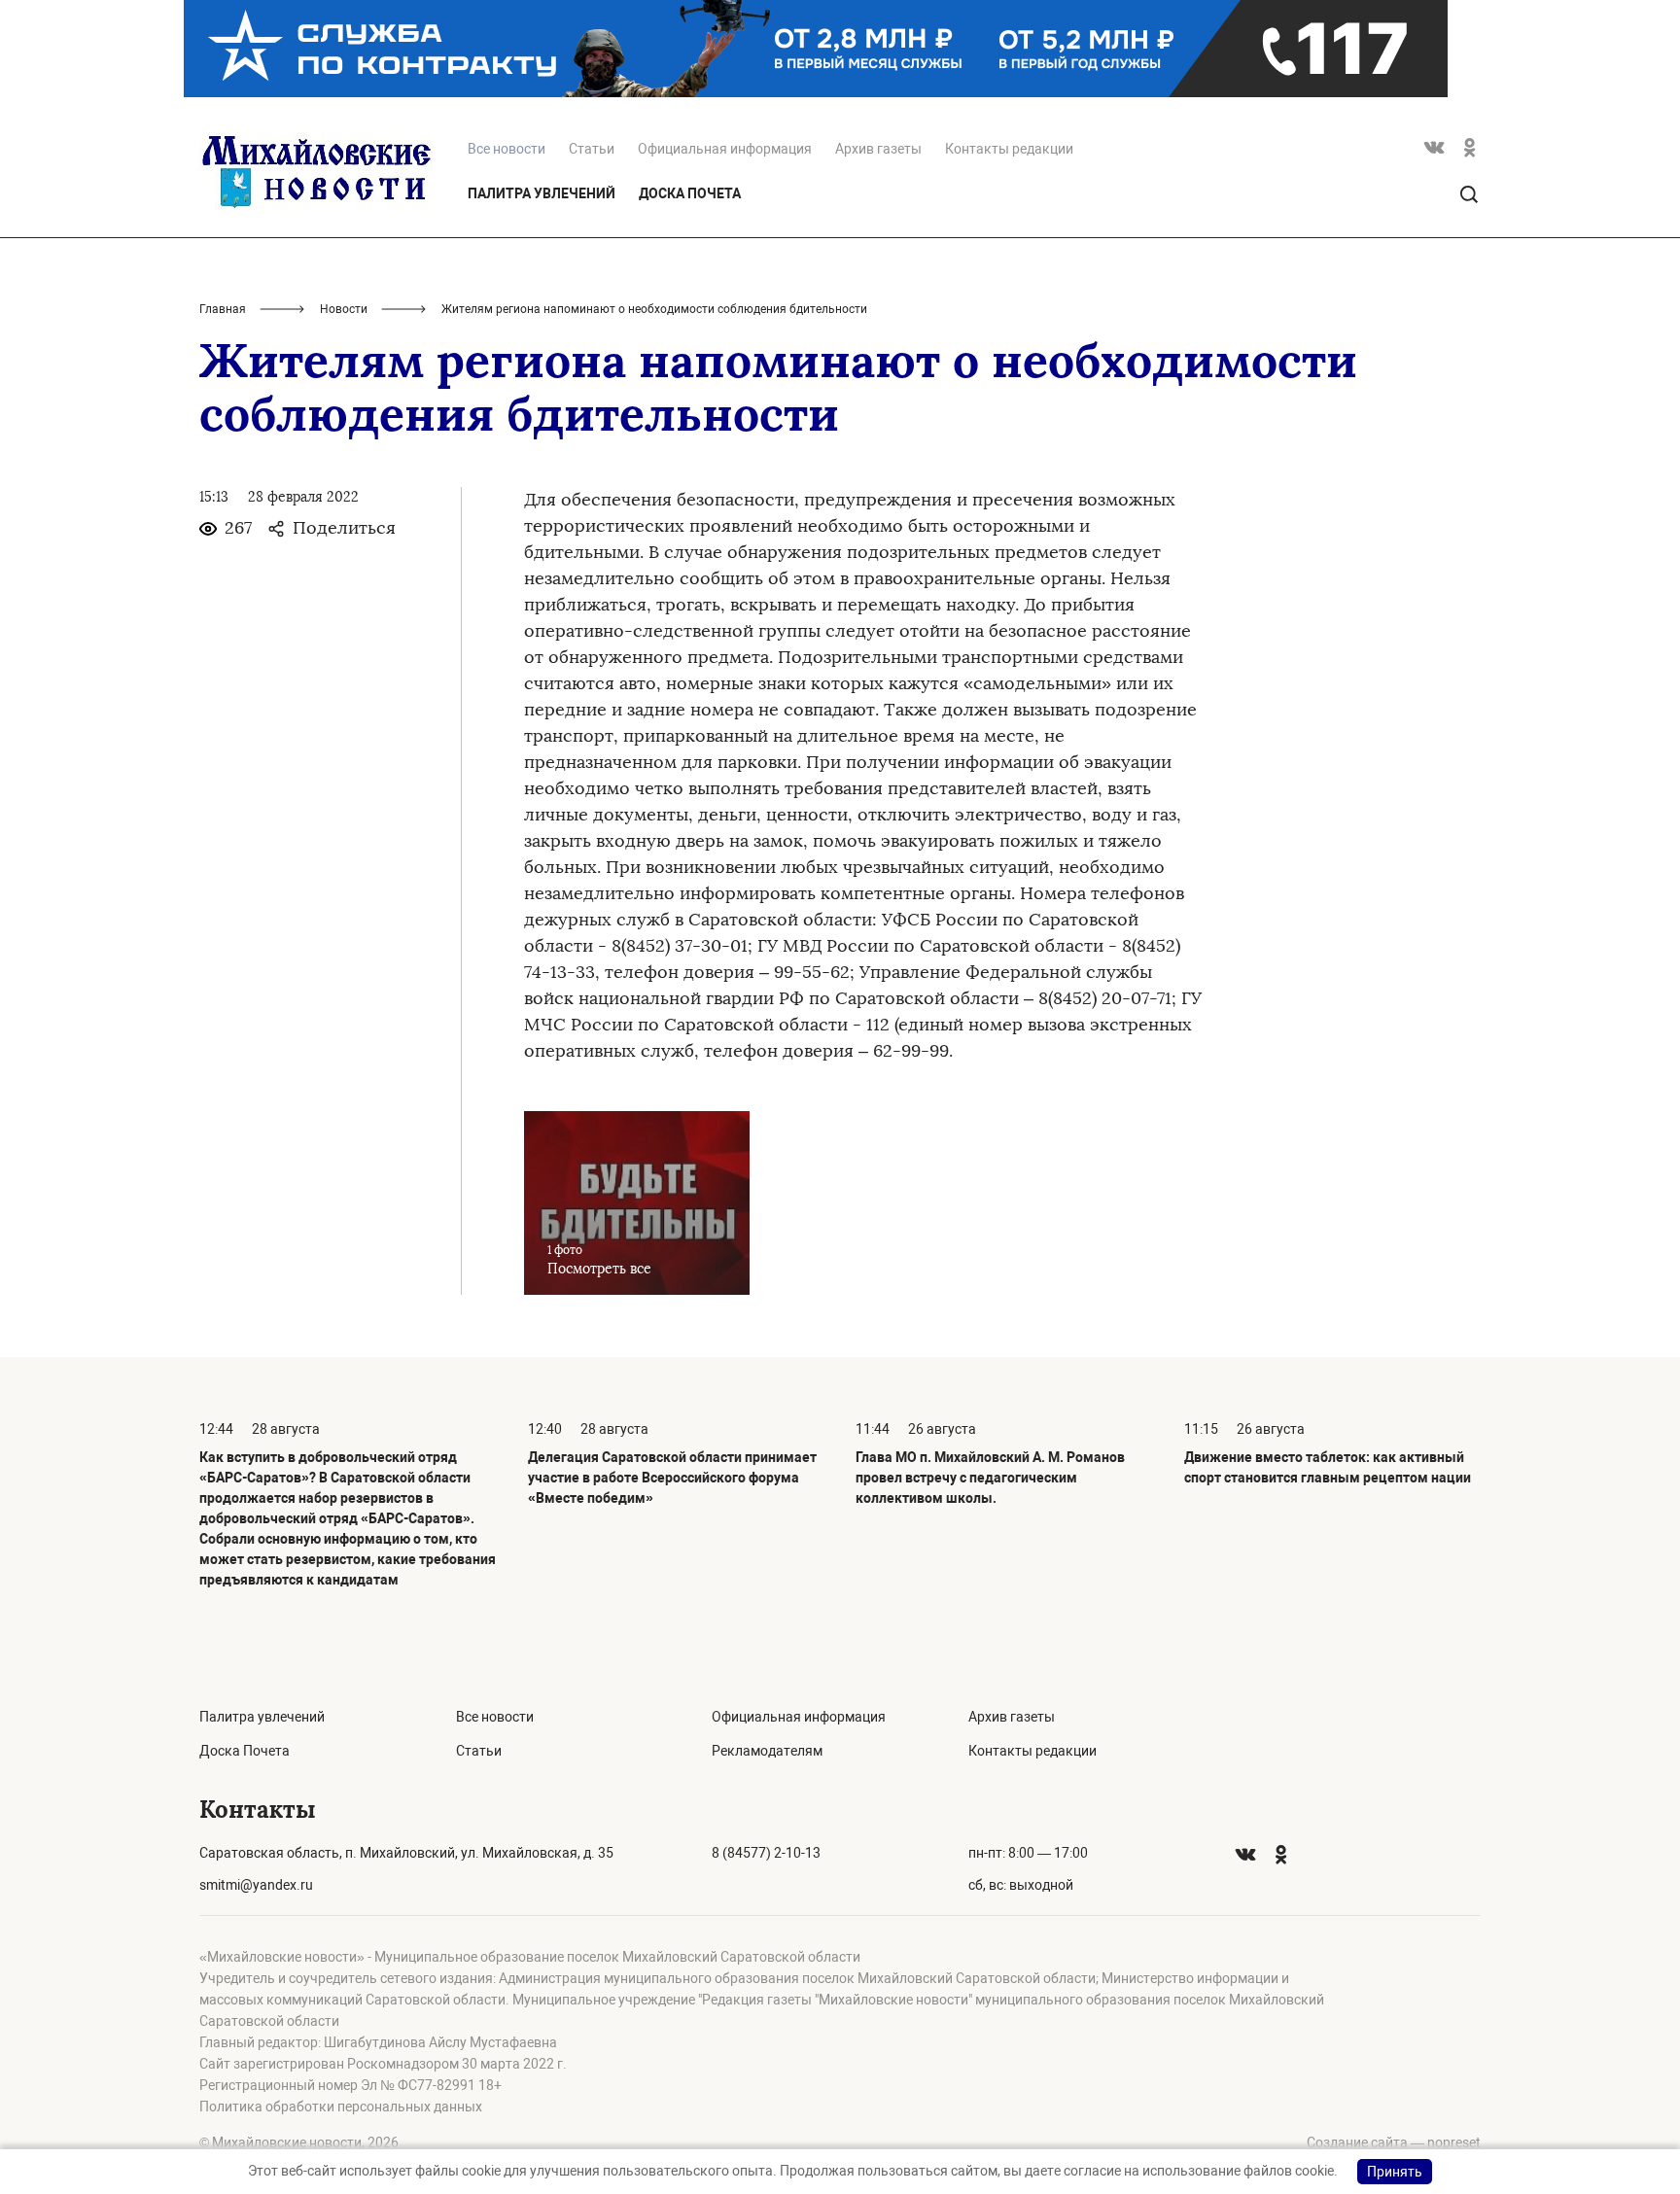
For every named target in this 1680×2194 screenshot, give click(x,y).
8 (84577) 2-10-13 (766, 1853)
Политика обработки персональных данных (341, 2107)
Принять (1395, 2172)
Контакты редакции (1009, 149)
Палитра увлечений (542, 193)
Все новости (495, 1717)
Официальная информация (725, 149)
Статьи (592, 149)
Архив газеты (878, 149)
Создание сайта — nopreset (1394, 2142)
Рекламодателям (767, 1751)
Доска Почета (690, 193)
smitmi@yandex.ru (256, 1885)
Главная (223, 309)
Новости (344, 309)
